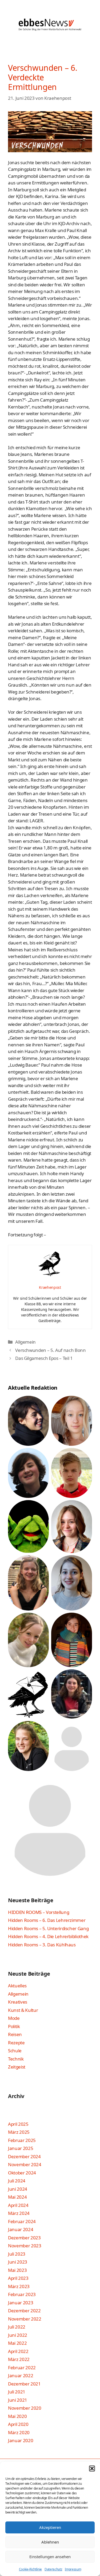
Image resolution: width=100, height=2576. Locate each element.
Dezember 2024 (24, 2156)
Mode (14, 2018)
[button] (92, 2468)
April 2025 (18, 2124)
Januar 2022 (21, 2375)
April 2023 (18, 2278)
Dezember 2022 (24, 2311)
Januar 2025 (21, 2148)
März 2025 (19, 2132)
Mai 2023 (17, 2270)
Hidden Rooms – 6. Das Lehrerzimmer (47, 1920)
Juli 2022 (17, 2327)
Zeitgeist (17, 2067)
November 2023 (25, 2246)
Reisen (15, 2034)
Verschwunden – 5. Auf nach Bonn (50, 1350)
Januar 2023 (21, 2303)
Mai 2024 (17, 2197)
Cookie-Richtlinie (30, 2569)
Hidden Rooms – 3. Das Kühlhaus (42, 1945)
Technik (16, 2059)
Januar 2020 (21, 2440)
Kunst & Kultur (23, 2010)
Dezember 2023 (24, 2238)
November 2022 (25, 2319)
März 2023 (19, 2286)
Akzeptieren (50, 2527)
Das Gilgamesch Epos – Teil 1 (44, 1358)
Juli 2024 (17, 2181)
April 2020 (18, 2424)
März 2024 (19, 2213)
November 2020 (25, 2408)
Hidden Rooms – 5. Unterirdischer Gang (48, 1928)
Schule (15, 2051)
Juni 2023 (18, 2262)
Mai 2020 (17, 2416)
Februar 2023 (22, 2294)
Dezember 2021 (24, 2384)
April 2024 (18, 2205)
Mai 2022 (17, 2343)
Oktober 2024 (22, 2173)
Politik (14, 2026)
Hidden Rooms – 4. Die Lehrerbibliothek (48, 1936)
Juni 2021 (18, 2400)
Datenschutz (53, 2569)
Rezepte (16, 2043)
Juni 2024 (18, 2189)
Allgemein (25, 1342)
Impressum (73, 2569)
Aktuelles (17, 1986)
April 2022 (18, 2351)
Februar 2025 (22, 2140)
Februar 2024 (22, 2221)
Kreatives (18, 2002)
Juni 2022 (18, 2335)
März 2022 (19, 2359)
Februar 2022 (22, 2367)
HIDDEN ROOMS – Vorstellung (39, 1912)
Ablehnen (50, 2542)
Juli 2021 (17, 2392)
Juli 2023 (17, 2254)
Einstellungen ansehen (50, 2557)
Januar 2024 (21, 2229)
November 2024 (25, 2164)
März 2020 (19, 2432)
